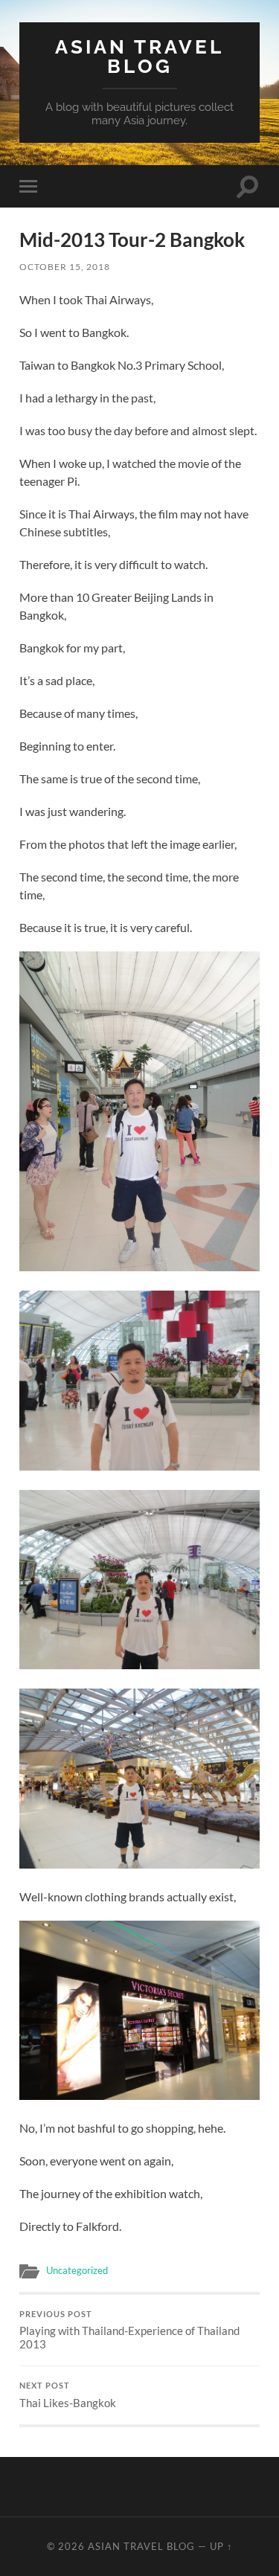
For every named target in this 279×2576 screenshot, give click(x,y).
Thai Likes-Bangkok (68, 2395)
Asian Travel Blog (139, 56)
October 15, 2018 (65, 267)
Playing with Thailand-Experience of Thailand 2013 (129, 2331)
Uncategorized (77, 2270)
